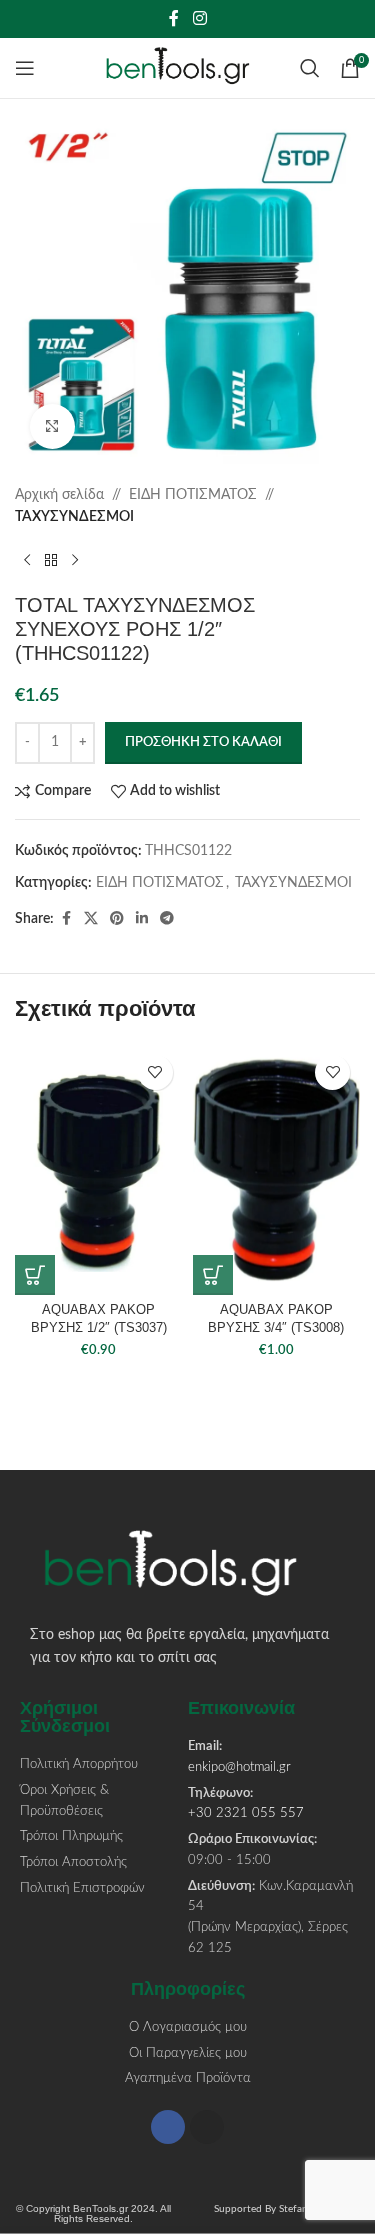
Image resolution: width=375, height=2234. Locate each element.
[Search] (310, 68)
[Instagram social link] (199, 18)
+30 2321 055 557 (246, 1813)
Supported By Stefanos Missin (281, 2209)
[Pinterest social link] (117, 919)
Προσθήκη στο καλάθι (203, 742)
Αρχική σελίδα (59, 495)
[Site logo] (187, 68)
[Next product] (75, 561)
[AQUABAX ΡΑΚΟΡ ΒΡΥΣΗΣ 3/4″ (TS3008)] (277, 1170)
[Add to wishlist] (155, 1072)
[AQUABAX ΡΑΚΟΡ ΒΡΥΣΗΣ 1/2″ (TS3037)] (99, 1170)
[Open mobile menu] (25, 68)
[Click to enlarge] (52, 426)
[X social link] (91, 919)
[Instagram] (207, 2127)
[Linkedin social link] (142, 919)
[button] (35, 1275)
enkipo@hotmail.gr (239, 1767)
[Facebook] (168, 2127)
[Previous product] (27, 561)
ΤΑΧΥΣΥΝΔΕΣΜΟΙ (74, 517)
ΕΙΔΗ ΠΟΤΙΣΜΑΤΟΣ (193, 495)
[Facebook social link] (174, 18)
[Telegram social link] (167, 919)
